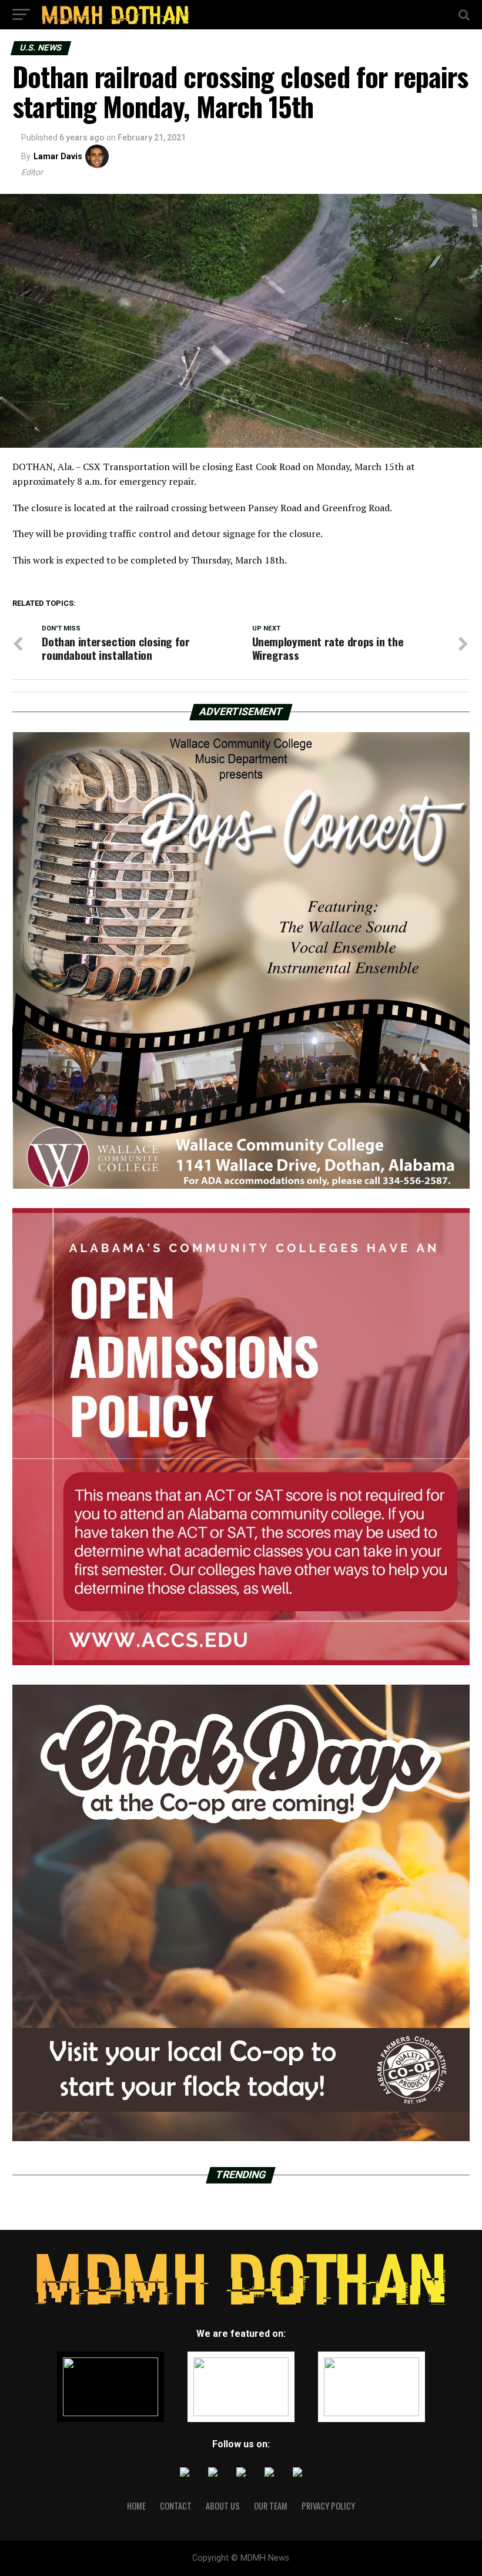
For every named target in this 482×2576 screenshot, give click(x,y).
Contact (176, 2506)
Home (136, 2506)
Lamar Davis (58, 156)
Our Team (271, 2506)
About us (223, 2506)
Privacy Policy (328, 2506)
